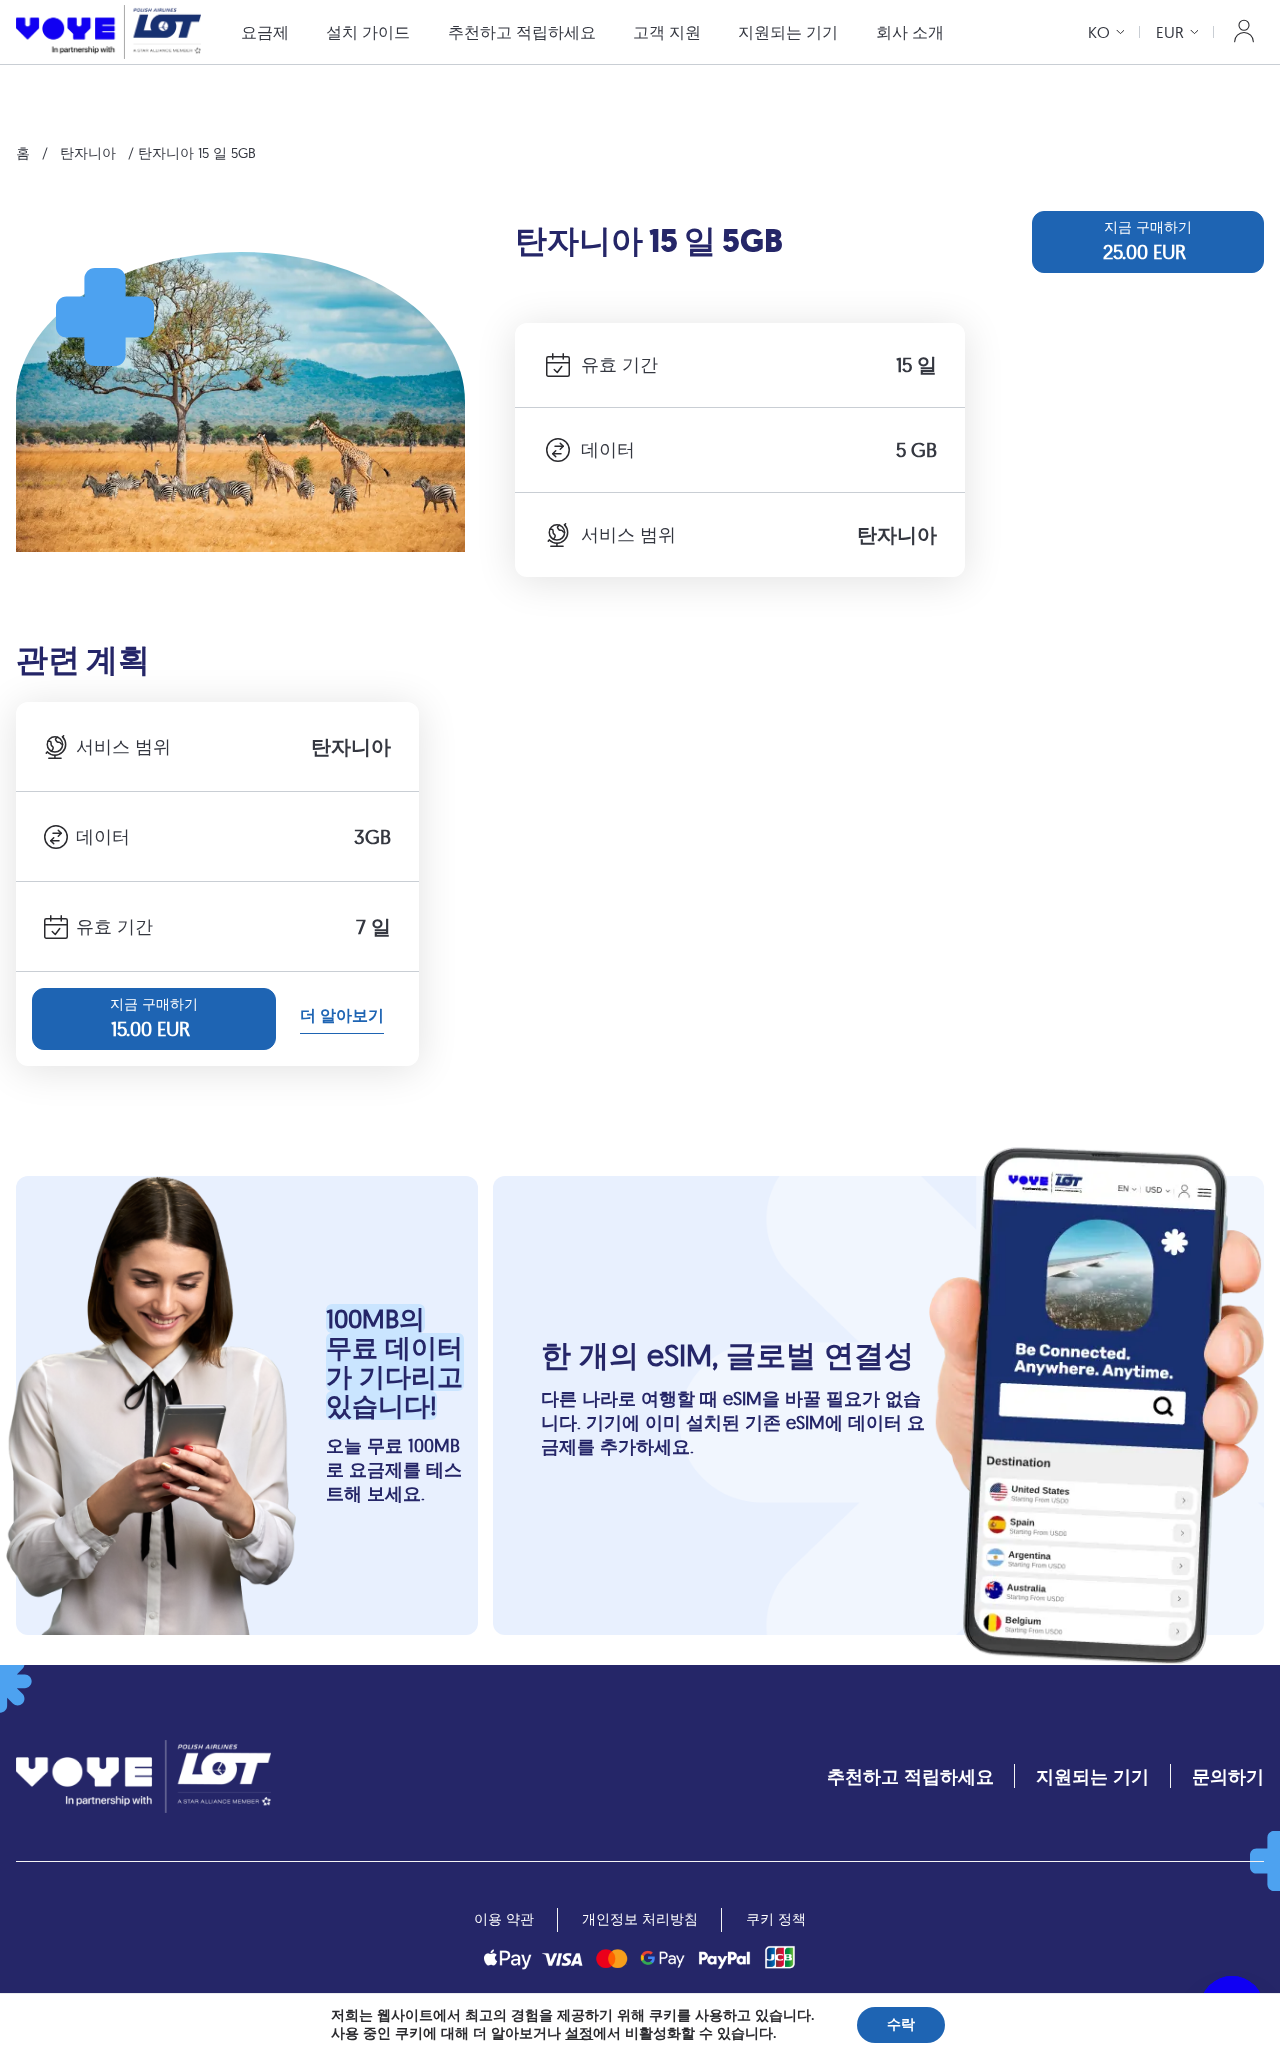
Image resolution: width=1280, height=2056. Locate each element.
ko (1099, 32)
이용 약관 (504, 1919)
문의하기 (1228, 1776)
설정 (579, 2034)
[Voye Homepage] (108, 31)
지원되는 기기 (788, 32)
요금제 (265, 32)
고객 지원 (667, 32)
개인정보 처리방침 (640, 1919)
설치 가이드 (368, 32)
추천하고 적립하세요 (522, 32)
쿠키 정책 (776, 1919)
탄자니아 (88, 153)
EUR (1170, 32)
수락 (901, 2024)
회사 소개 (910, 32)
